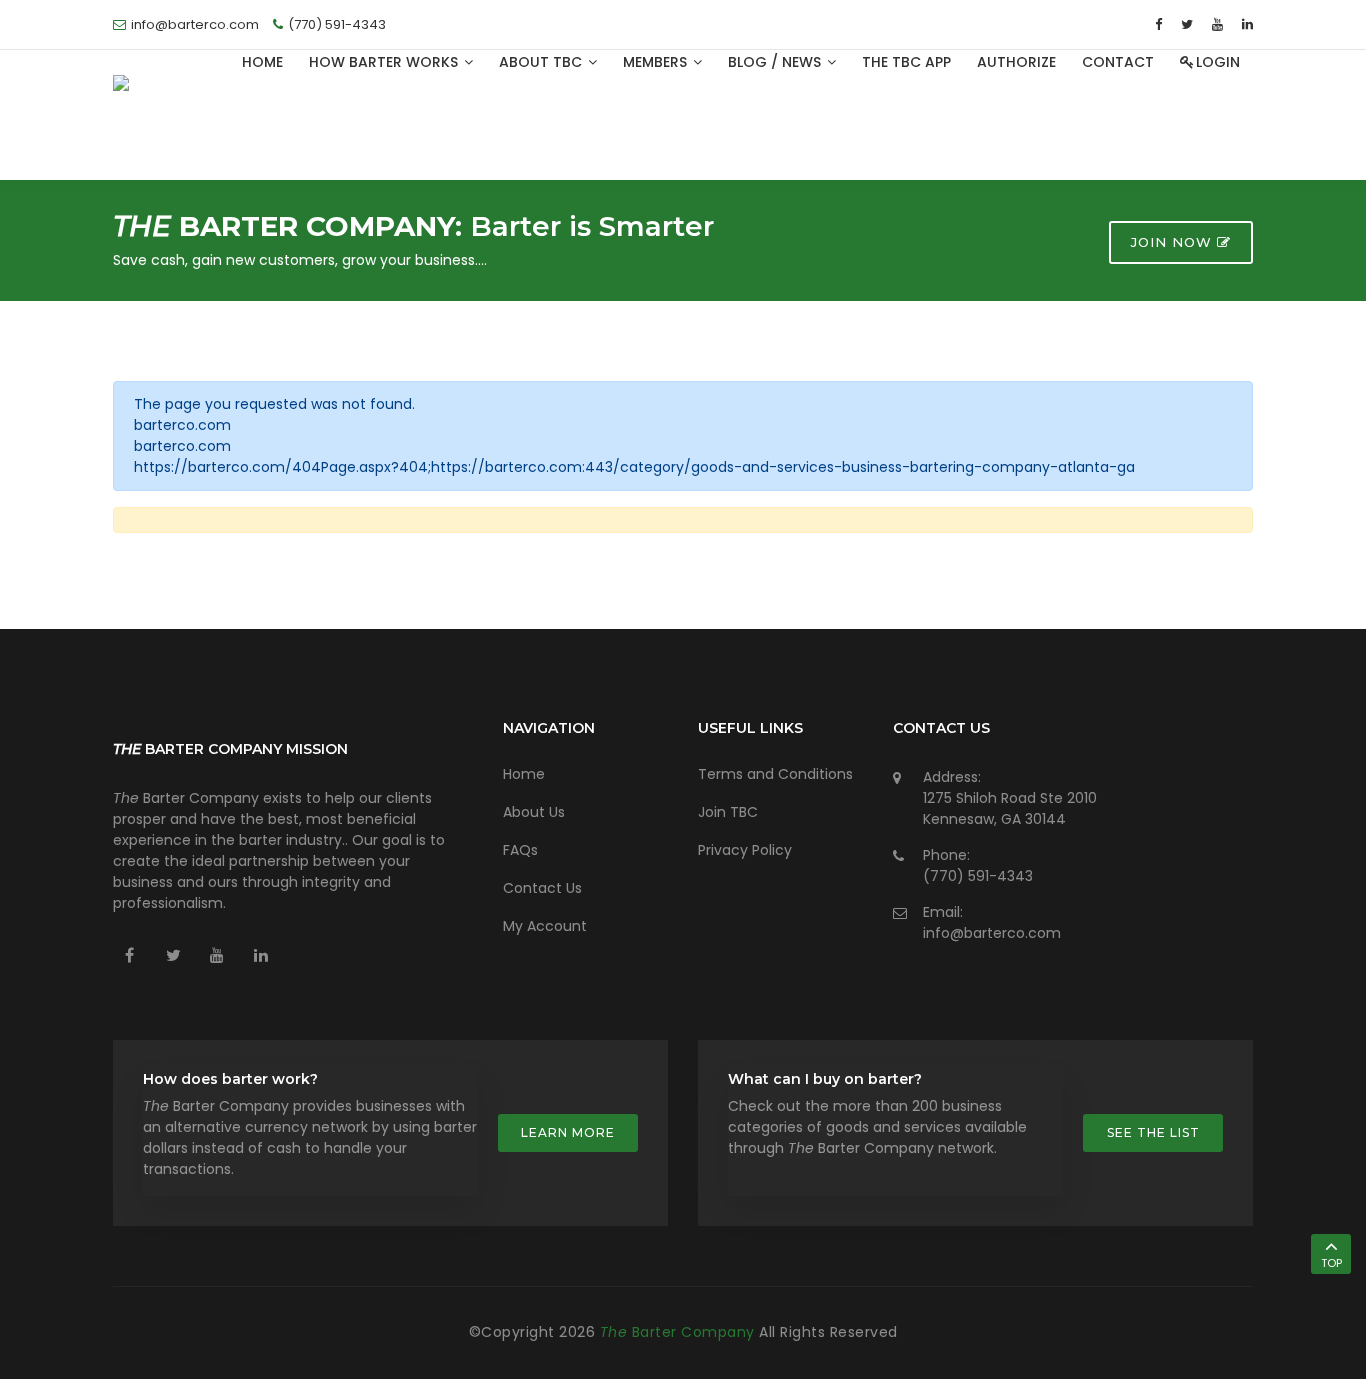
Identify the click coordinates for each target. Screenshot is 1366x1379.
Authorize (1016, 62)
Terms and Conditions (775, 774)
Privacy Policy (745, 850)
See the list (1153, 1132)
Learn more (568, 1132)
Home (262, 62)
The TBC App (906, 62)
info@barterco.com (992, 933)
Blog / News (776, 62)
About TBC (542, 62)
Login (1218, 62)
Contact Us (542, 888)
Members (657, 62)
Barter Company (680, 1332)
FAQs (520, 850)
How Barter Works (385, 62)
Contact (1118, 62)
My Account (545, 926)
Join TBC (728, 812)
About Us (534, 812)
